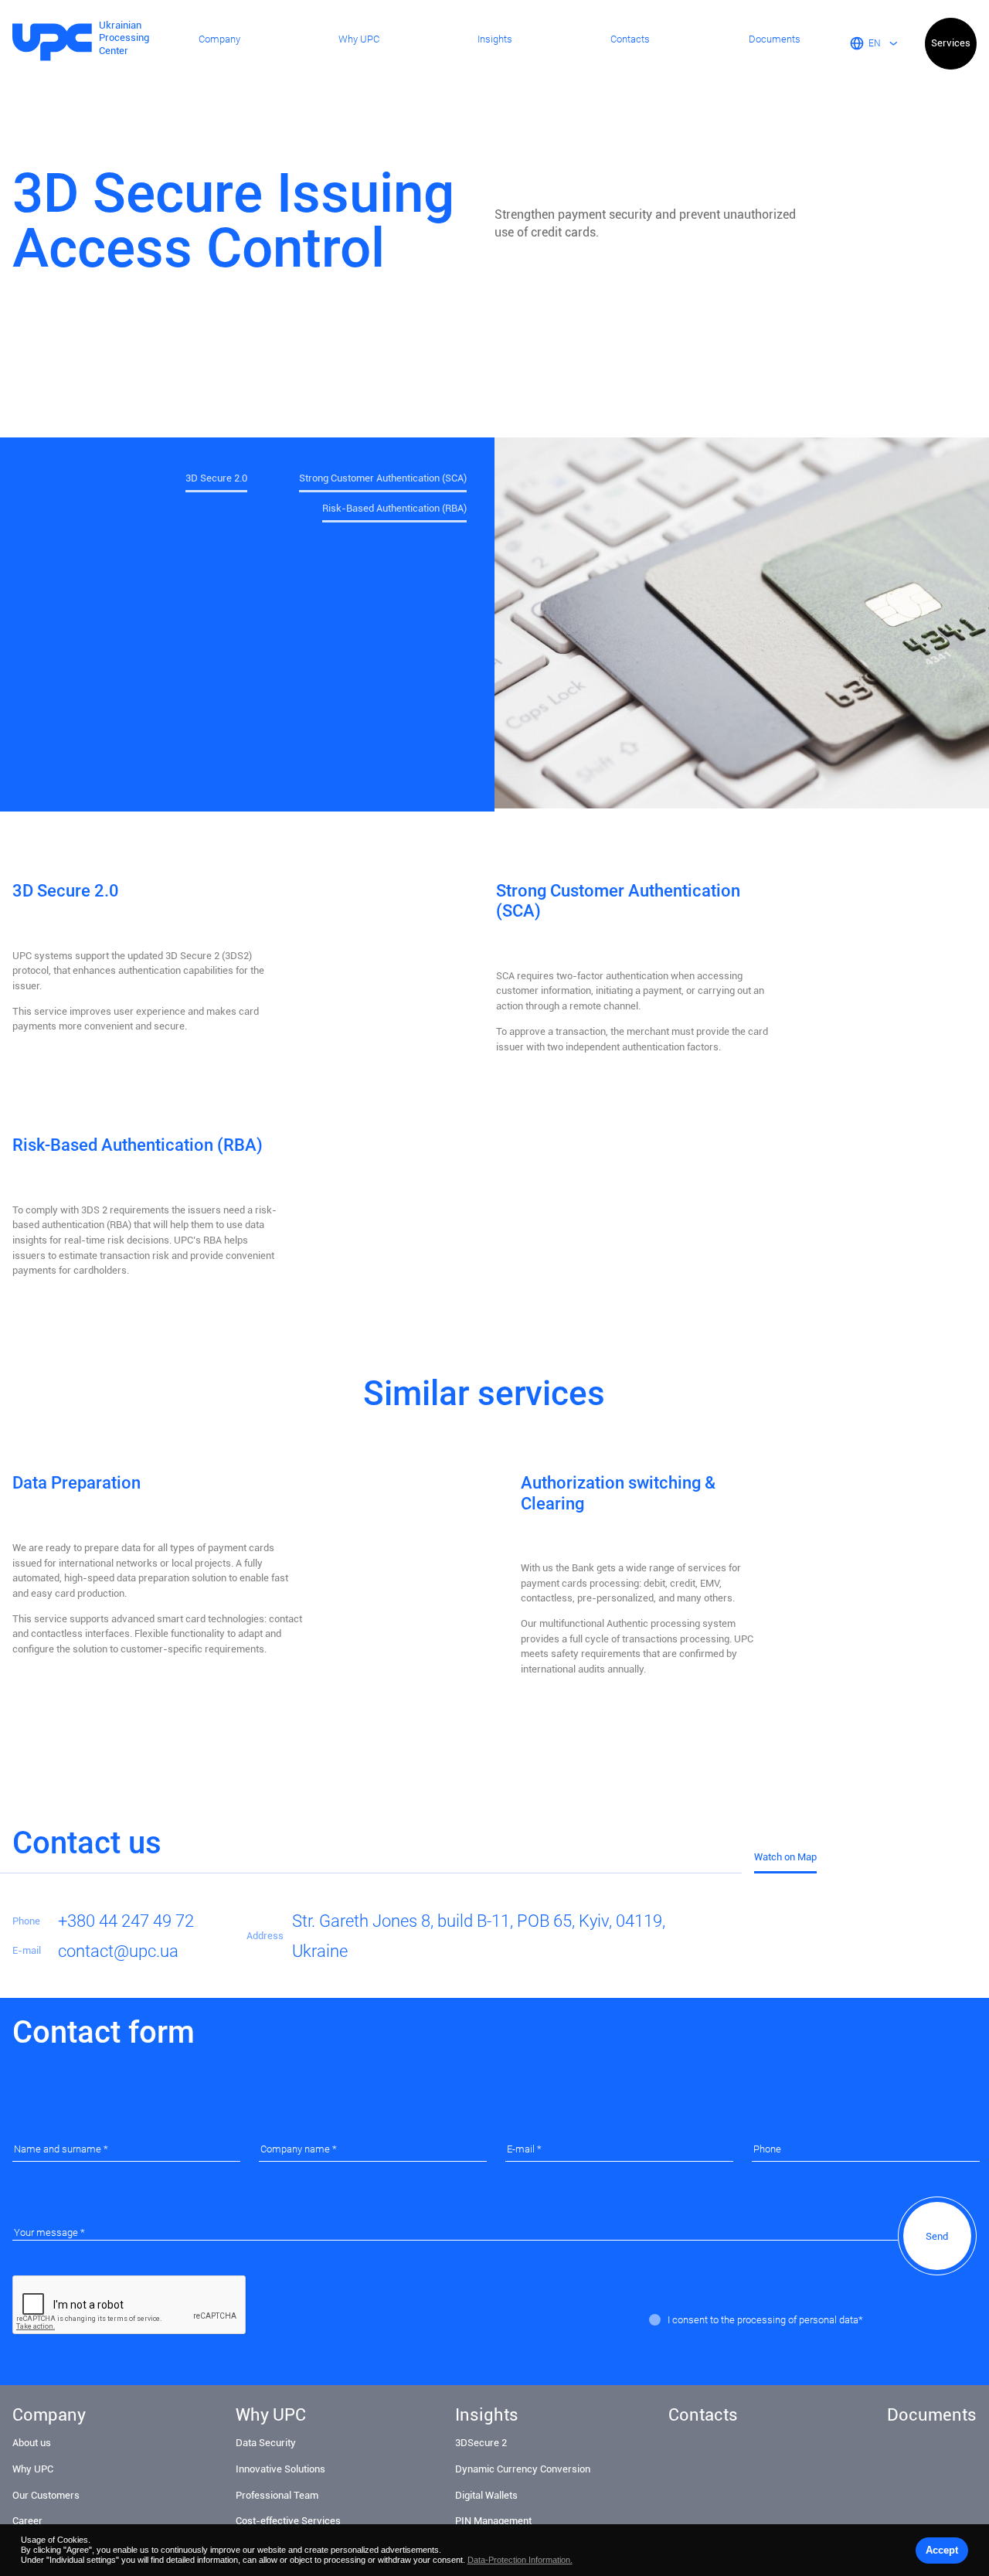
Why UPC (359, 39)
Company (219, 39)
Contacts (630, 39)
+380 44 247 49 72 (126, 1921)
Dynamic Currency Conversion (523, 2469)
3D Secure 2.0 (216, 478)
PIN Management (493, 2521)
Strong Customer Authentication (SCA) (383, 478)
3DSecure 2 (481, 2443)
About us (32, 2443)
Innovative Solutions (280, 2469)
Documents (775, 39)
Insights (495, 39)
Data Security (266, 2443)
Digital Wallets (486, 2495)
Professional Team (277, 2495)
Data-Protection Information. (520, 2560)
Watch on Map (785, 1857)
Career (27, 2521)
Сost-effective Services (288, 2521)
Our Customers (46, 2495)
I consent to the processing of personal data (763, 2320)
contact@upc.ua (118, 1951)
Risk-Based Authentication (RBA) (394, 509)
